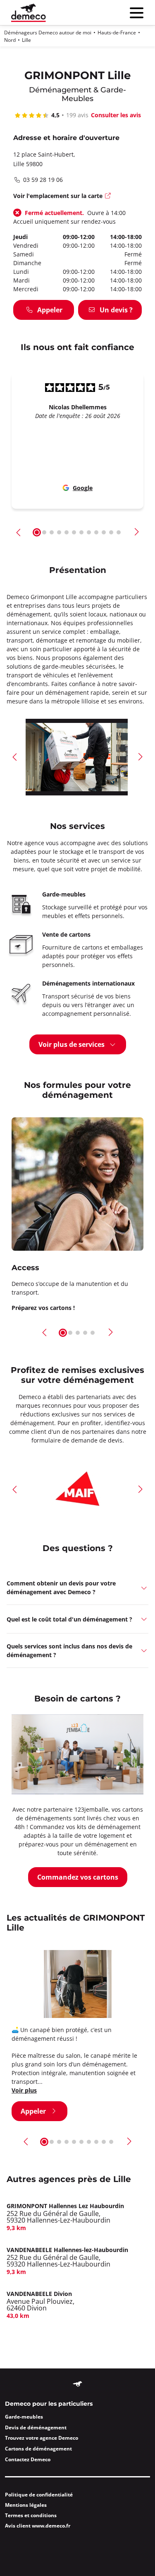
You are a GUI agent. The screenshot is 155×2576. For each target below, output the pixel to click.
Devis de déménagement (36, 2427)
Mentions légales (26, 2505)
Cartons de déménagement (38, 2449)
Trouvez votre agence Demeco (42, 2438)
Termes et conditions (31, 2515)
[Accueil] (29, 13)
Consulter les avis (116, 115)
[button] (19, 532)
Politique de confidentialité (39, 2495)
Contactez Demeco (28, 2459)
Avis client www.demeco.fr (38, 2526)
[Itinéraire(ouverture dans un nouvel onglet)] (108, 197)
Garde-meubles (24, 2417)
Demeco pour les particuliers (49, 2404)
